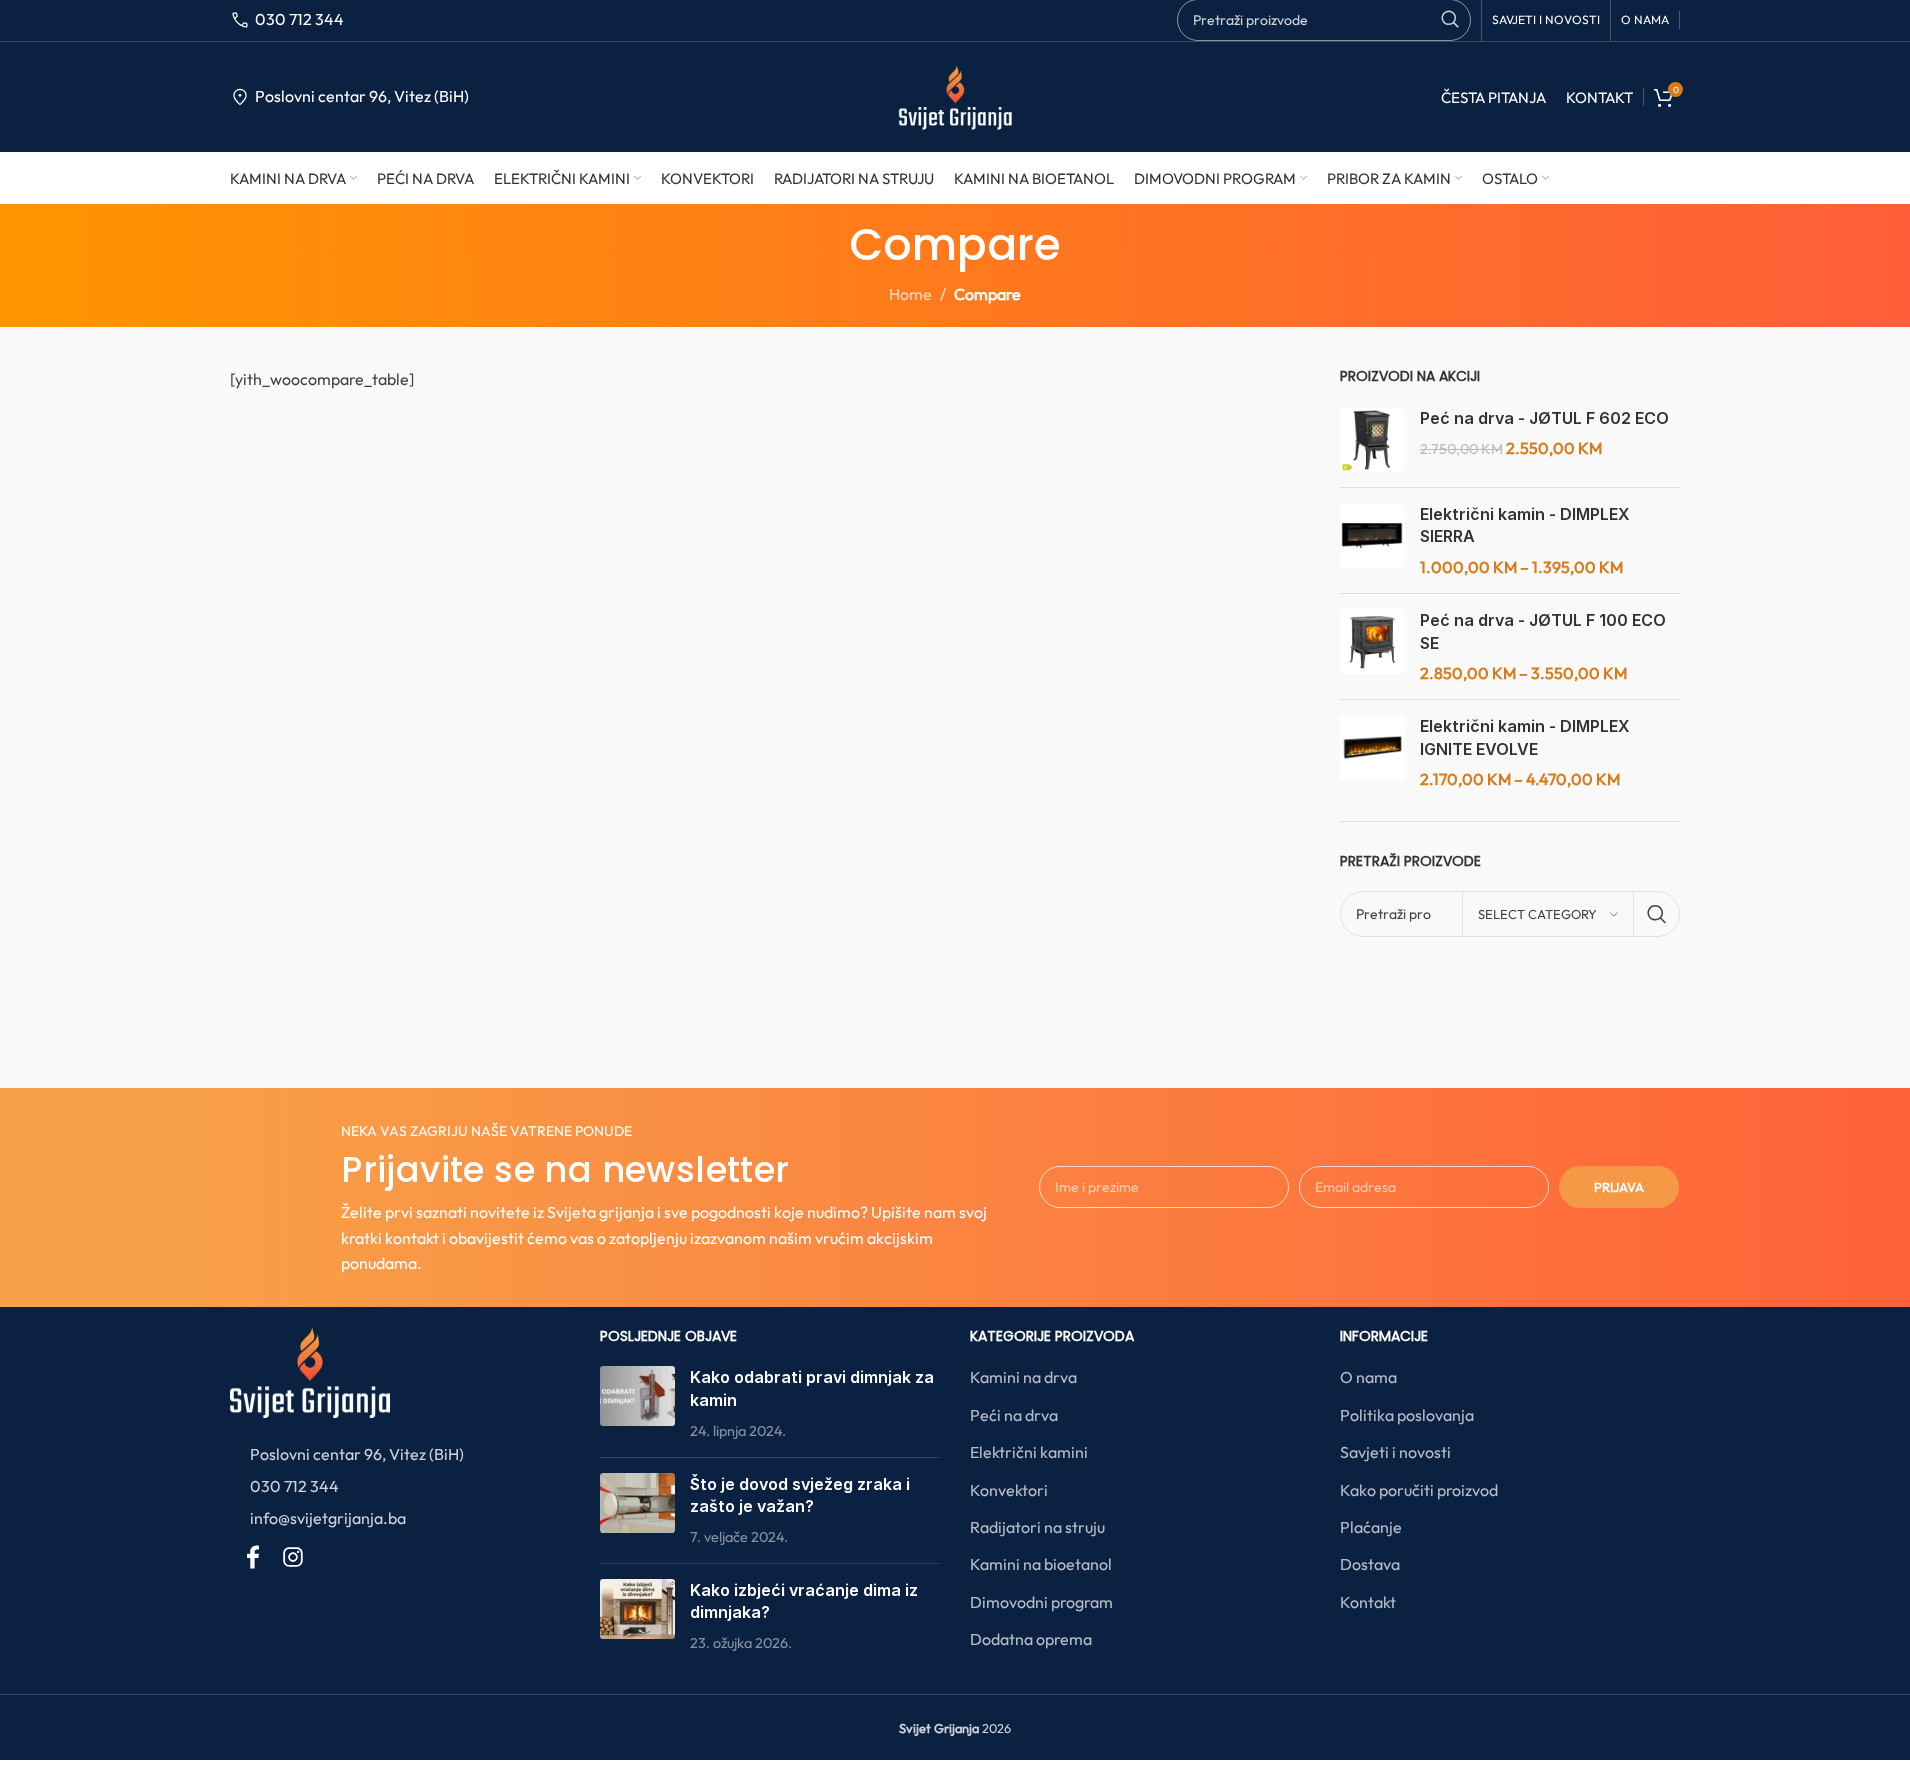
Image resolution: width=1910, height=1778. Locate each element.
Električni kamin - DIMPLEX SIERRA (1525, 525)
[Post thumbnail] (637, 1403)
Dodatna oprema (1031, 1639)
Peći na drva (1014, 1415)
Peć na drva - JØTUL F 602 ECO (1544, 418)
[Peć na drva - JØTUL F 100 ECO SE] (1372, 646)
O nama (1368, 1377)
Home (910, 294)
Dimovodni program (1041, 1602)
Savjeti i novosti (1395, 1452)
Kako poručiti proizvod (1419, 1490)
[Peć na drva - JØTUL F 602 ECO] (1372, 439)
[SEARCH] (1657, 914)
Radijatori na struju (1037, 1527)
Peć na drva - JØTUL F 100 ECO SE (1543, 631)
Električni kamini (1029, 1452)
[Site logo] (954, 95)
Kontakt (1368, 1602)
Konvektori (1009, 1490)
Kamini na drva (1023, 1377)
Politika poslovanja (1407, 1415)
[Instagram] (293, 1557)
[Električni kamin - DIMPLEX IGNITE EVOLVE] (1372, 752)
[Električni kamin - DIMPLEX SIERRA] (1372, 540)
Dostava (1370, 1564)
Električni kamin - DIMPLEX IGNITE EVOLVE (1525, 737)
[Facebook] (253, 1557)
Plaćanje (1371, 1527)
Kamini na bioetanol (1041, 1564)
